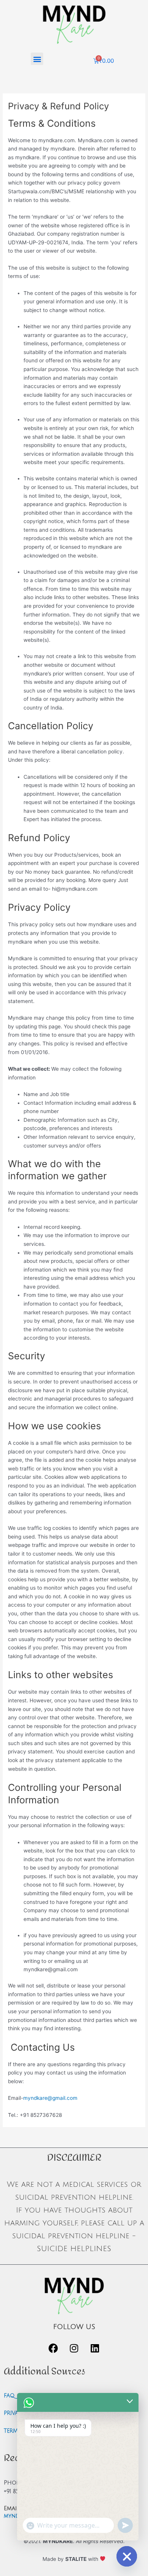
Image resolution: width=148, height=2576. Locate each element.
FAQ (9, 2396)
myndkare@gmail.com (50, 2098)
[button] (37, 59)
